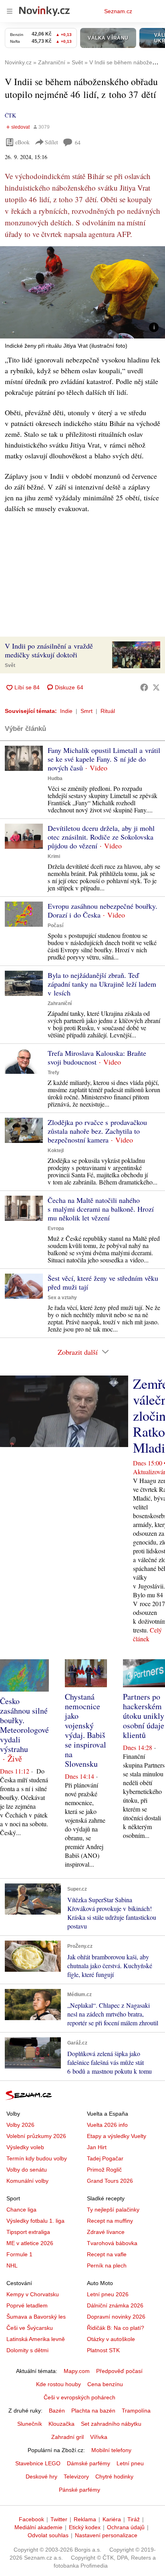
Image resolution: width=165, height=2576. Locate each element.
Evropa (56, 1228)
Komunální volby (27, 2181)
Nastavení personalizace (106, 2535)
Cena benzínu (105, 2384)
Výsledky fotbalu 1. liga (35, 2221)
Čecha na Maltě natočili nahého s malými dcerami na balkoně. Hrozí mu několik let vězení (101, 1209)
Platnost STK (103, 2350)
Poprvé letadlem (27, 2305)
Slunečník (30, 2424)
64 (78, 142)
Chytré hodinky (114, 2476)
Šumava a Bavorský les (36, 2317)
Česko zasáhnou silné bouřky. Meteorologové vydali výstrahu (24, 1725)
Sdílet (51, 142)
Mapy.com (77, 2371)
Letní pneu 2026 (108, 2294)
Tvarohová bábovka (112, 2243)
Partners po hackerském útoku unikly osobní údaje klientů (144, 1716)
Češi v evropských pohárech (79, 2397)
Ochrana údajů (126, 2527)
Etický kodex (85, 2527)
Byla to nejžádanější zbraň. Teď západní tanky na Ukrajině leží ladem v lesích (102, 984)
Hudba (55, 778)
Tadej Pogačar (105, 2158)
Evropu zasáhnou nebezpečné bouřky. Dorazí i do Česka (103, 910)
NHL (12, 2265)
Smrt (87, 711)
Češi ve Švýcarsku (30, 2328)
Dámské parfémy (89, 2463)
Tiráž (134, 2519)
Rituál (108, 711)
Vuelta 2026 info (107, 2125)
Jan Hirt (97, 2147)
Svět (10, 665)
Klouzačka (61, 2424)
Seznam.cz (118, 11)
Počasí (55, 926)
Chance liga (21, 2210)
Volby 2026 (20, 2125)
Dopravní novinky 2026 (116, 2317)
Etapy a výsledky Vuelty (117, 2136)
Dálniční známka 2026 (115, 2305)
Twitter (59, 2519)
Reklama (85, 2519)
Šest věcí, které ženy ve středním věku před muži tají (103, 1282)
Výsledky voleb (25, 2147)
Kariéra (112, 2519)
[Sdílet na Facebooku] (144, 687)
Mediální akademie (38, 2527)
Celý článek (147, 1634)
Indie (66, 711)
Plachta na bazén (93, 2411)
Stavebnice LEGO (38, 2463)
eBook (22, 142)
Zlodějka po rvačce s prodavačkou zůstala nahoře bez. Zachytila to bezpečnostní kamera (97, 1131)
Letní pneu (130, 2463)
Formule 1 (19, 2254)
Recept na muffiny (110, 2221)
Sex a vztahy (62, 1298)
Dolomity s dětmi (27, 2350)
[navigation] (10, 11)
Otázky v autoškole (111, 2339)
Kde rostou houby (58, 2384)
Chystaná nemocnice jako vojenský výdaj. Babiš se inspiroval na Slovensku (86, 1730)
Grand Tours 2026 (110, 2181)
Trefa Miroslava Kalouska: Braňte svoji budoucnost (97, 1057)
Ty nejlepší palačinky (113, 2210)
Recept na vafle (107, 2254)
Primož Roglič (104, 2170)
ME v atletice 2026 (30, 2243)
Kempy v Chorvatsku (33, 2294)
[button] (82, 292)
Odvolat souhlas (48, 2535)
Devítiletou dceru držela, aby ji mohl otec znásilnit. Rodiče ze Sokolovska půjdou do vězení (101, 837)
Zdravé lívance (106, 2232)
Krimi (54, 856)
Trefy (53, 1073)
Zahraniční (60, 1003)
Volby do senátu (27, 2170)
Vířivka (99, 2437)
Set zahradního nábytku (111, 2424)
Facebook (31, 2519)
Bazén (57, 2411)
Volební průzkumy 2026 (36, 2136)
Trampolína (136, 2411)
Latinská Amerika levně (36, 2339)
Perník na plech (107, 2265)
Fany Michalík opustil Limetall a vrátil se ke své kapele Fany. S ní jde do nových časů (104, 759)
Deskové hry (41, 2476)
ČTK (10, 115)
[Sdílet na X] (156, 687)
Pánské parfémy (79, 2490)
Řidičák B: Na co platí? (116, 2328)
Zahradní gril (67, 2437)
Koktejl (56, 1151)
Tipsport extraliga (28, 2232)
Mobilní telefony (111, 2450)
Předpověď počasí (119, 2371)
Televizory (76, 2476)
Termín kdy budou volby (37, 2158)
